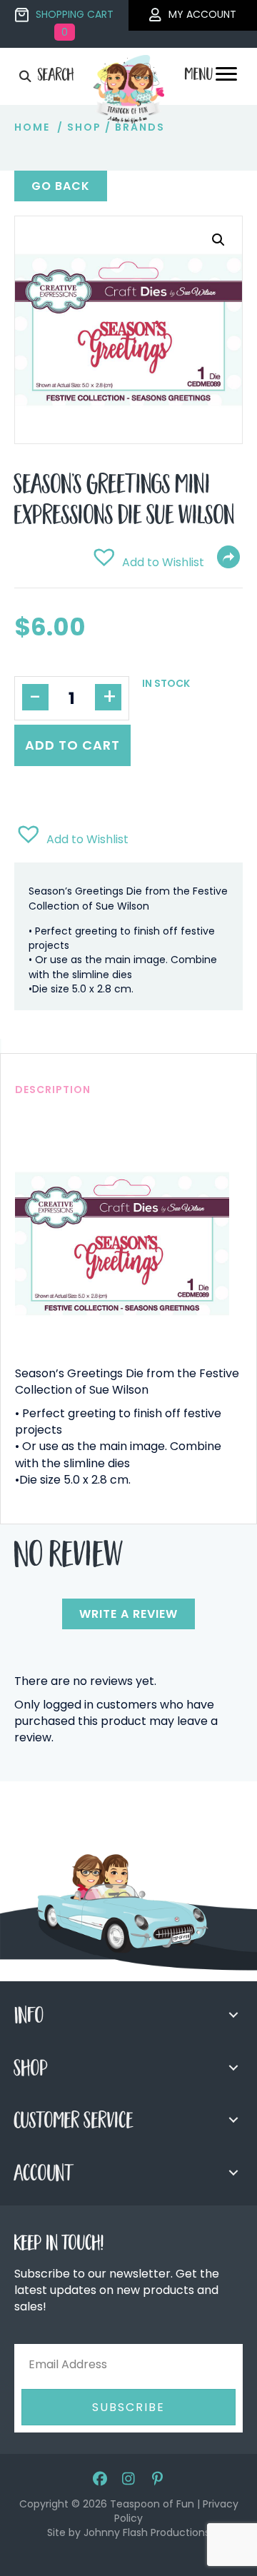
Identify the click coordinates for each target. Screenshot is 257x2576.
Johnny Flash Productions (147, 2532)
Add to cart (72, 745)
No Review (69, 1559)
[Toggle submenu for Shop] (233, 2068)
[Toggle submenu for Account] (233, 2173)
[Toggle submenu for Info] (233, 2015)
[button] (218, 240)
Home (32, 127)
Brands (140, 127)
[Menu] (226, 78)
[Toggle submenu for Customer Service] (233, 2120)
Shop (84, 127)
